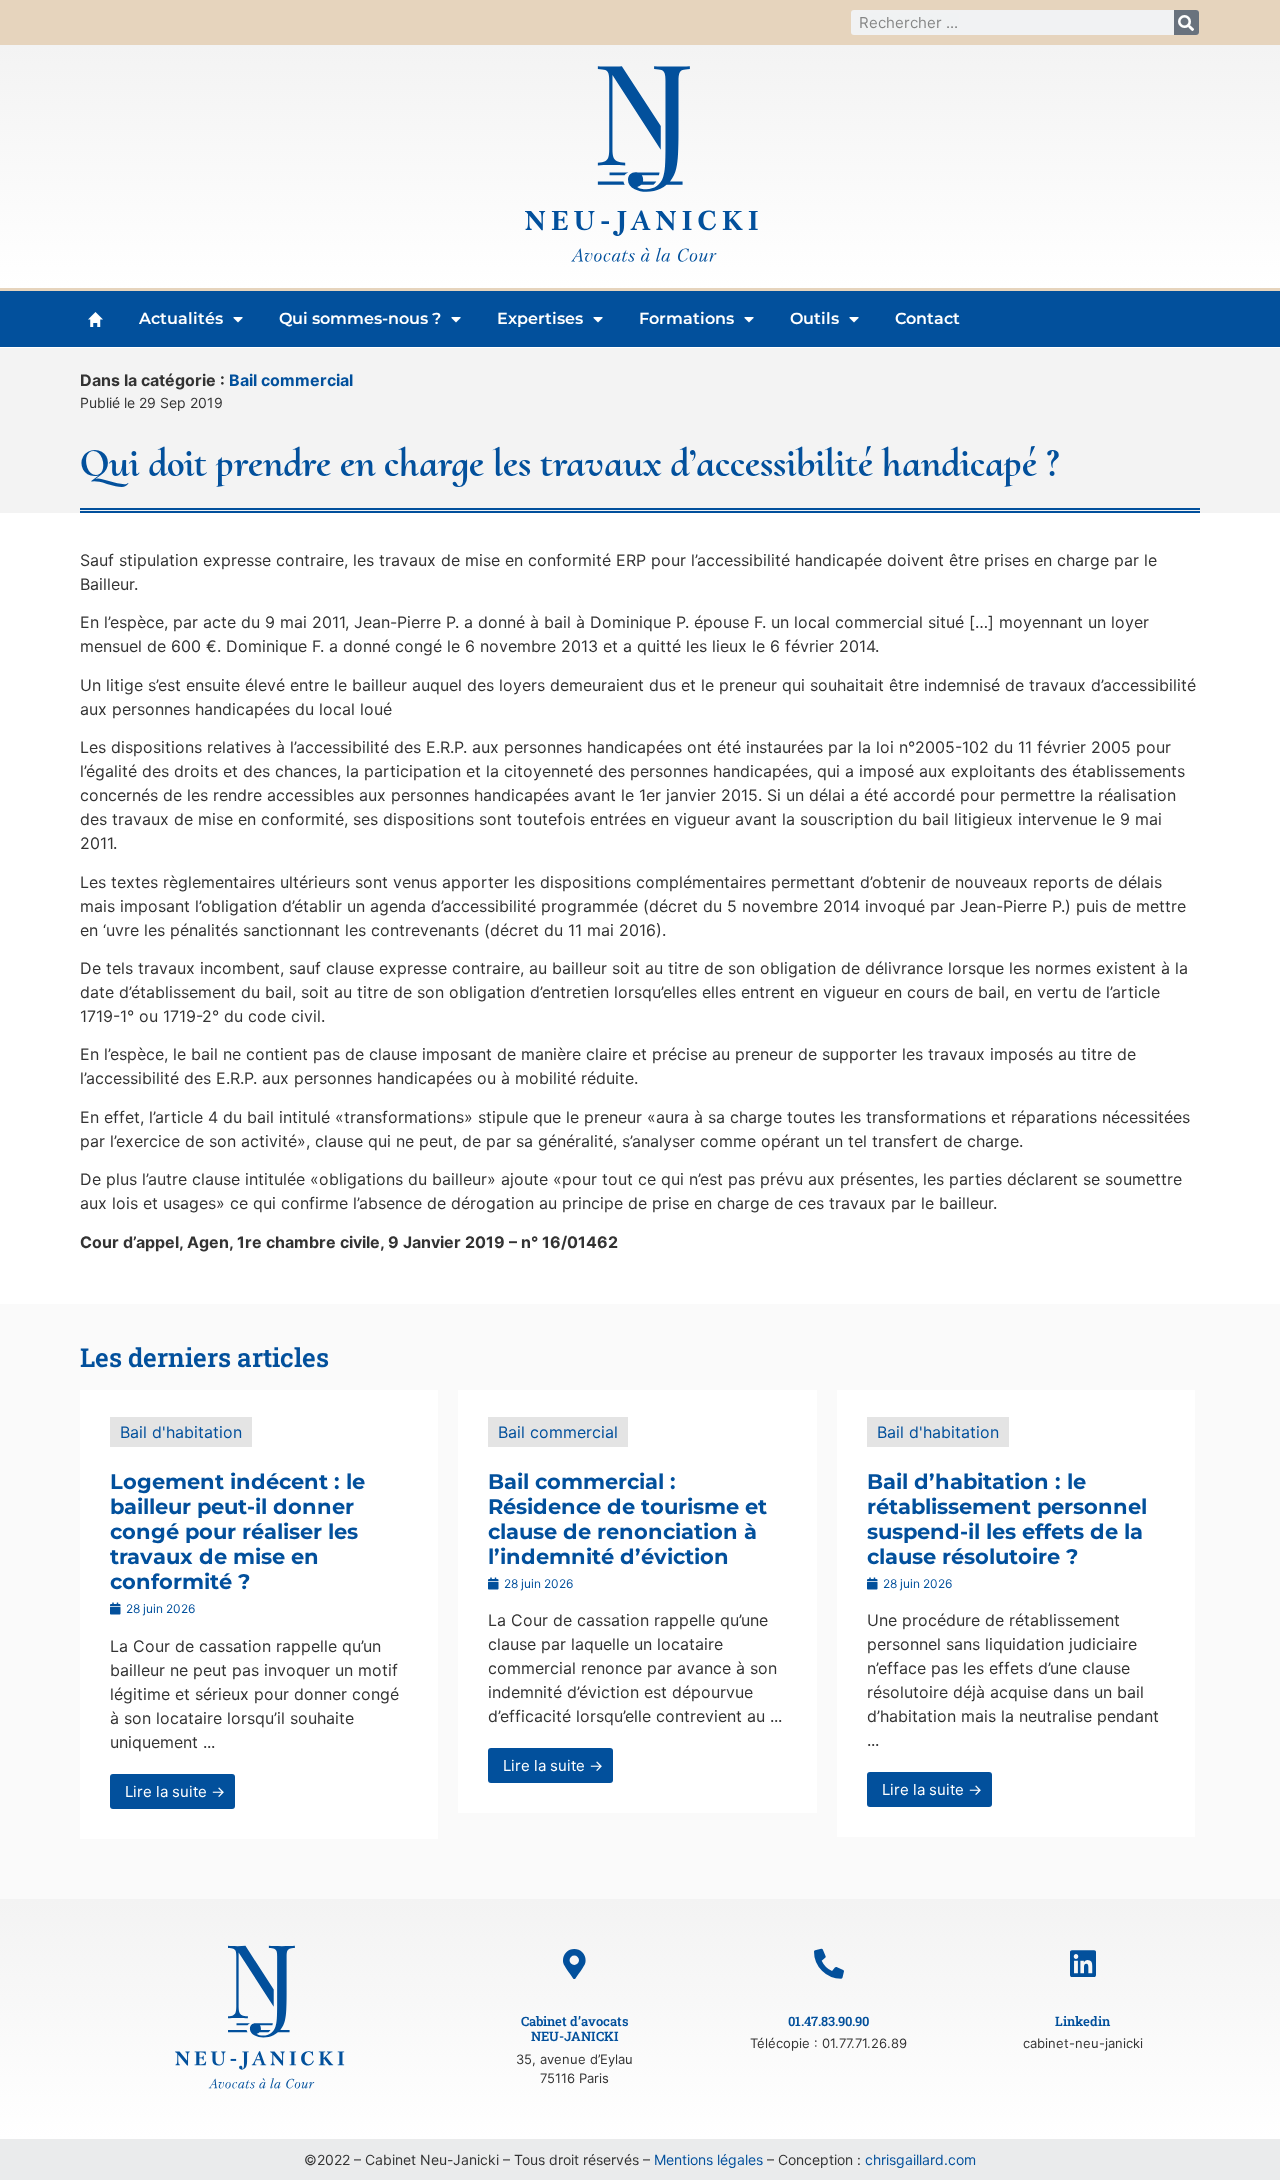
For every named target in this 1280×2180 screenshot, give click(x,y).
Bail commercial (291, 380)
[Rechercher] (1186, 22)
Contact (927, 318)
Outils (814, 318)
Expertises (540, 318)
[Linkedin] (1083, 1964)
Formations (686, 318)
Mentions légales (708, 2159)
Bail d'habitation (181, 1432)
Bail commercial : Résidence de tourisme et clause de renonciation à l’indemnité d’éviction (627, 1519)
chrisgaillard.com (920, 2159)
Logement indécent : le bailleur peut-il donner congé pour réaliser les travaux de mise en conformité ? (237, 1532)
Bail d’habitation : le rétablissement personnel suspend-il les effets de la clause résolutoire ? (1007, 1519)
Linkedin (1082, 2021)
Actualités (181, 318)
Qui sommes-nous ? (360, 318)
